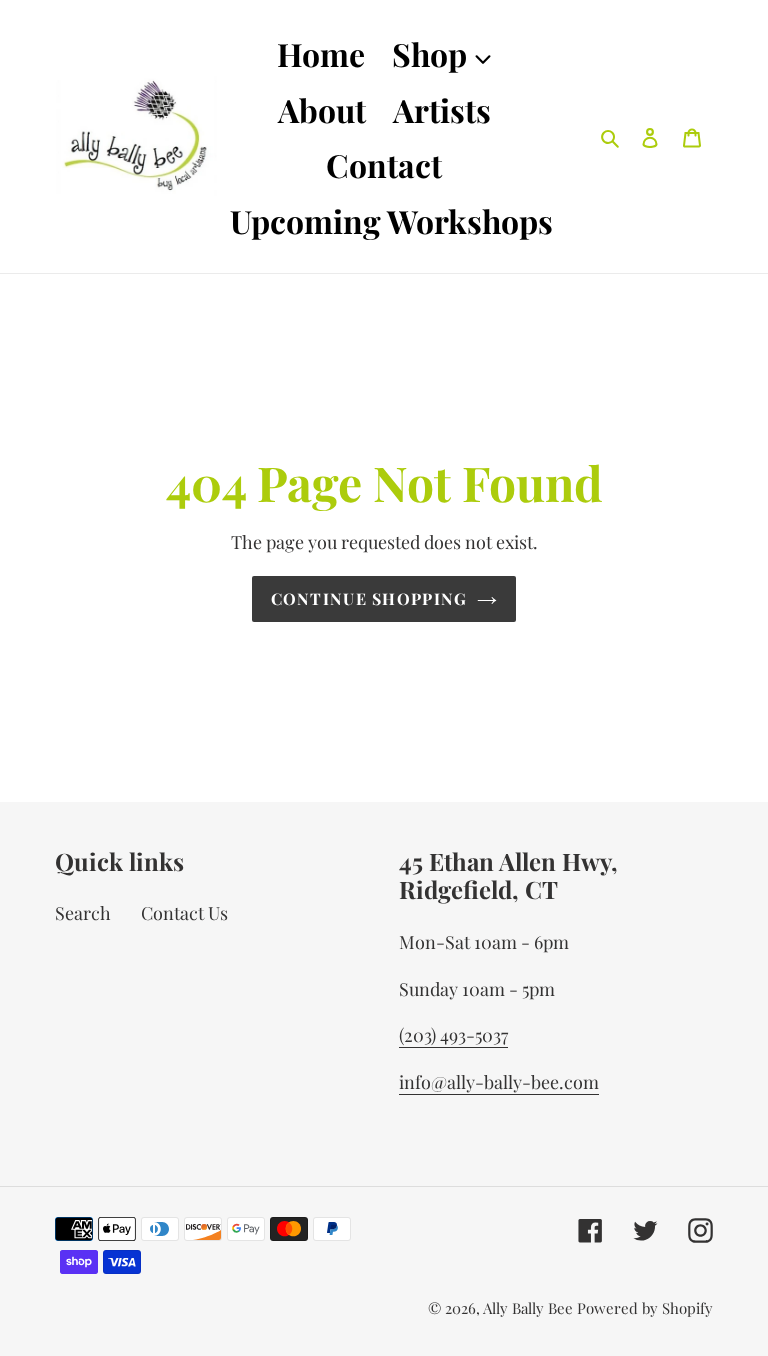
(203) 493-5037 (453, 1035)
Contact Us (184, 913)
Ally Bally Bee (528, 1308)
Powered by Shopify (645, 1308)
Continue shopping (369, 598)
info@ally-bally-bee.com (499, 1082)
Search (83, 913)
